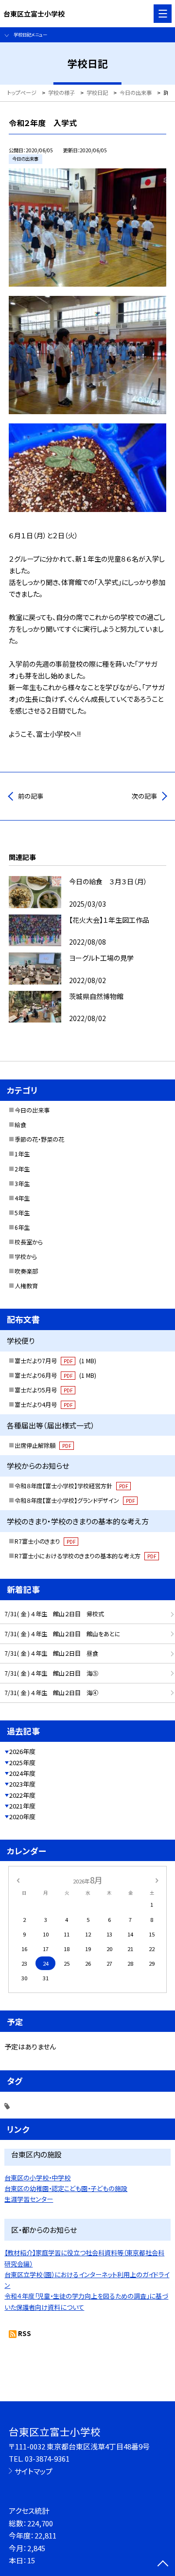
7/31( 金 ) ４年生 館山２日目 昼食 (51, 1653)
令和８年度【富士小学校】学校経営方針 (71, 1486)
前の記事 (31, 796)
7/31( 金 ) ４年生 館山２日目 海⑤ (51, 1673)
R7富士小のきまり (45, 1541)
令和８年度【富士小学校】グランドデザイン (75, 1500)
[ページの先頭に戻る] (163, 2564)
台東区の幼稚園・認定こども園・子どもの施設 (66, 2188)
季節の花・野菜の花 (39, 1139)
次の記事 (144, 796)
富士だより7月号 (55, 1361)
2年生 (22, 1169)
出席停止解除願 (43, 1445)
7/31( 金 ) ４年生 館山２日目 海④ (51, 1693)
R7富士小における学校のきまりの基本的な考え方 (85, 1556)
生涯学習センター (29, 2199)
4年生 (22, 1198)
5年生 (22, 1213)
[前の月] (18, 1880)
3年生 (22, 1184)
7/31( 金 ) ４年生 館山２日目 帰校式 (54, 1614)
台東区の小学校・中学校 (37, 2178)
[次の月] (157, 1880)
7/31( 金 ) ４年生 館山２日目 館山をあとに (62, 1634)
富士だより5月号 (44, 1390)
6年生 (22, 1227)
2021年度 (22, 1806)
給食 (20, 1125)
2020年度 (22, 1817)
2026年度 (22, 1751)
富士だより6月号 (55, 1375)
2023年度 (22, 1784)
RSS (25, 2333)
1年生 (22, 1154)
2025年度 (22, 1763)
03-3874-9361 (47, 2458)
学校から (26, 1257)
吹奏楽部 (26, 1271)
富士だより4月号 (44, 1405)
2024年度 (22, 1773)
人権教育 (26, 1286)
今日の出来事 (32, 1110)
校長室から (29, 1242)
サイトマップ (34, 2471)
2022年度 (22, 1795)
